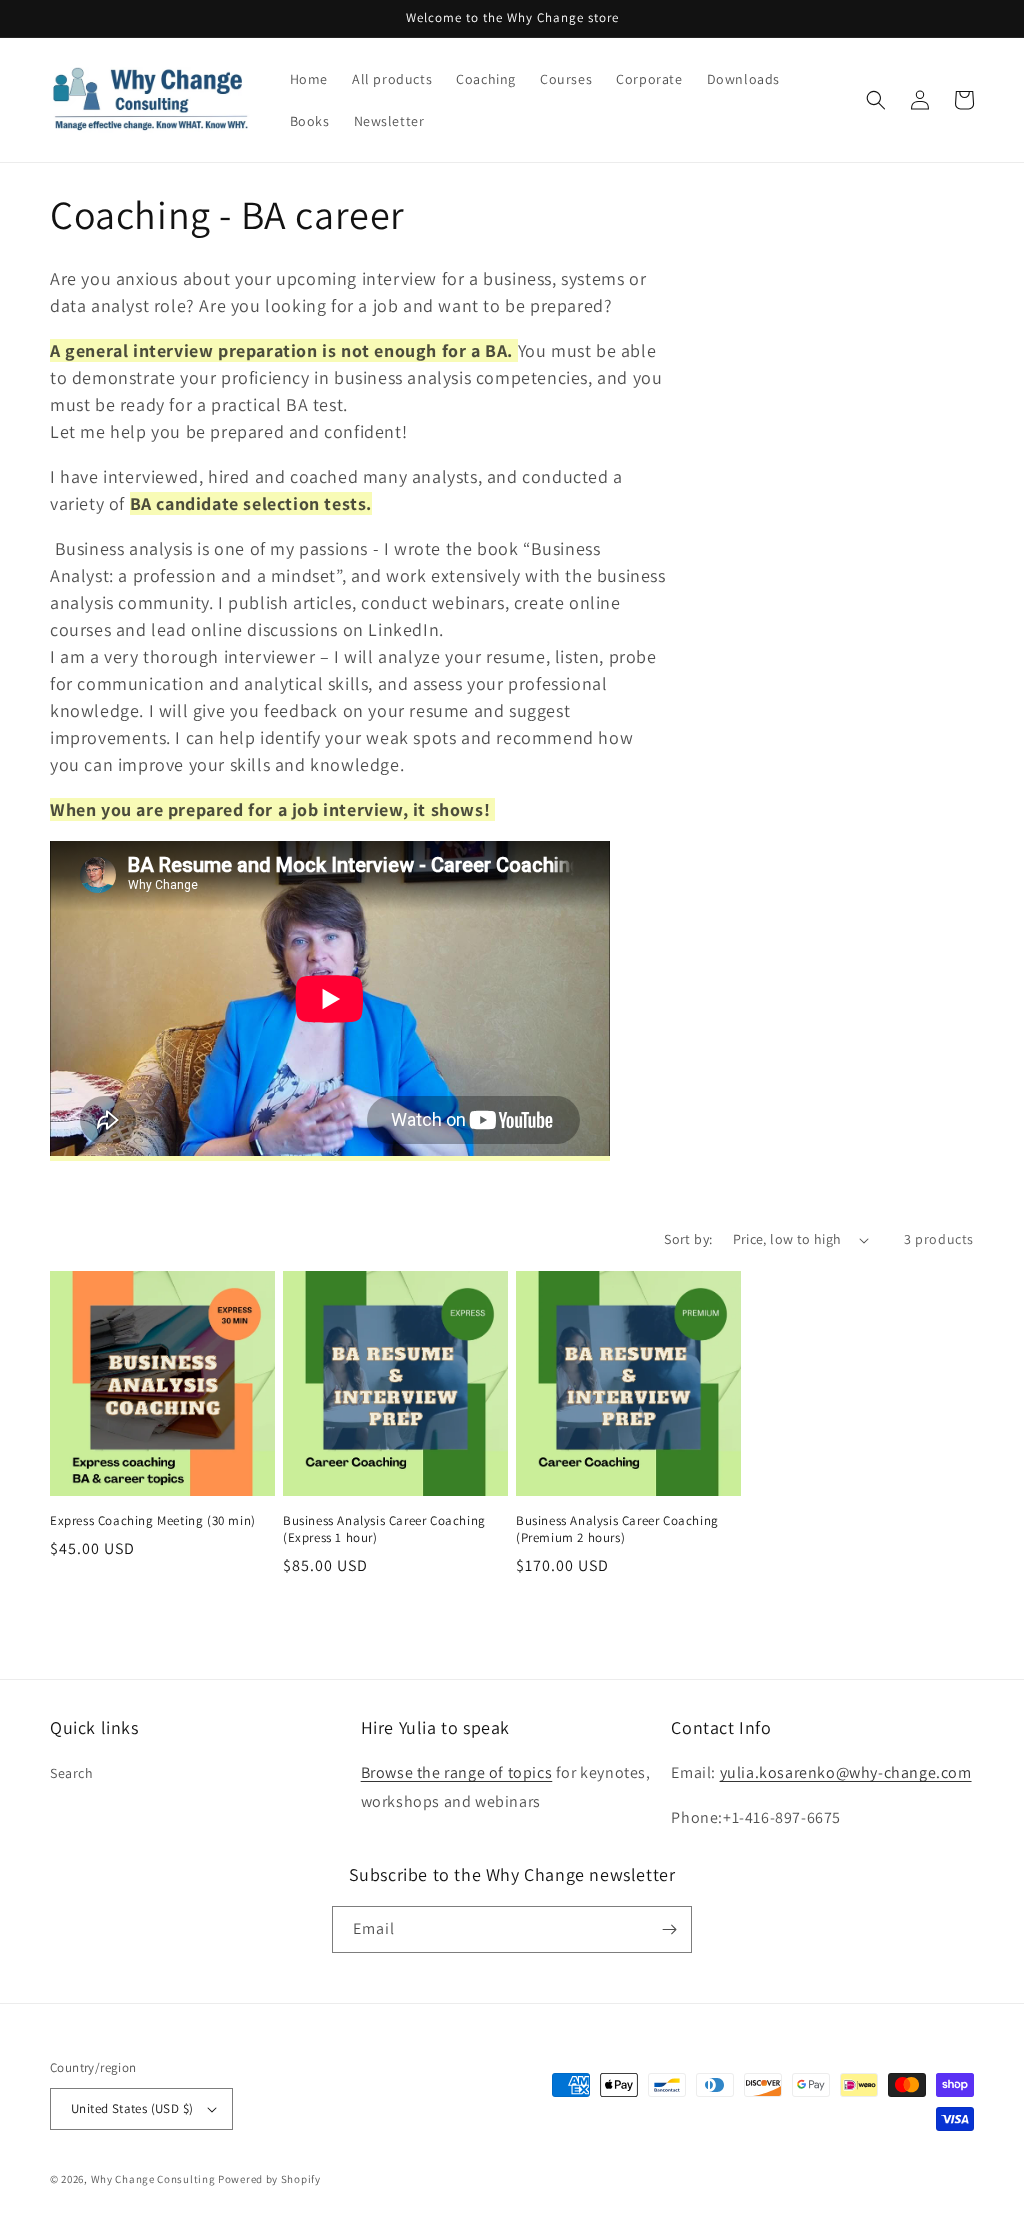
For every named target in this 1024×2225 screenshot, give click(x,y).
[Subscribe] (669, 1929)
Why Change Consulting (153, 2179)
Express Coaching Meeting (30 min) (153, 1521)
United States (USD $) (132, 2108)
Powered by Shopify (269, 2179)
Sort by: (688, 1239)
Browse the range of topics (457, 1772)
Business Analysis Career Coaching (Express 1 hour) (384, 1529)
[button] (876, 100)
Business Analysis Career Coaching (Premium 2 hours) (617, 1529)
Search (72, 1773)
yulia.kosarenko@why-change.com (846, 1772)
